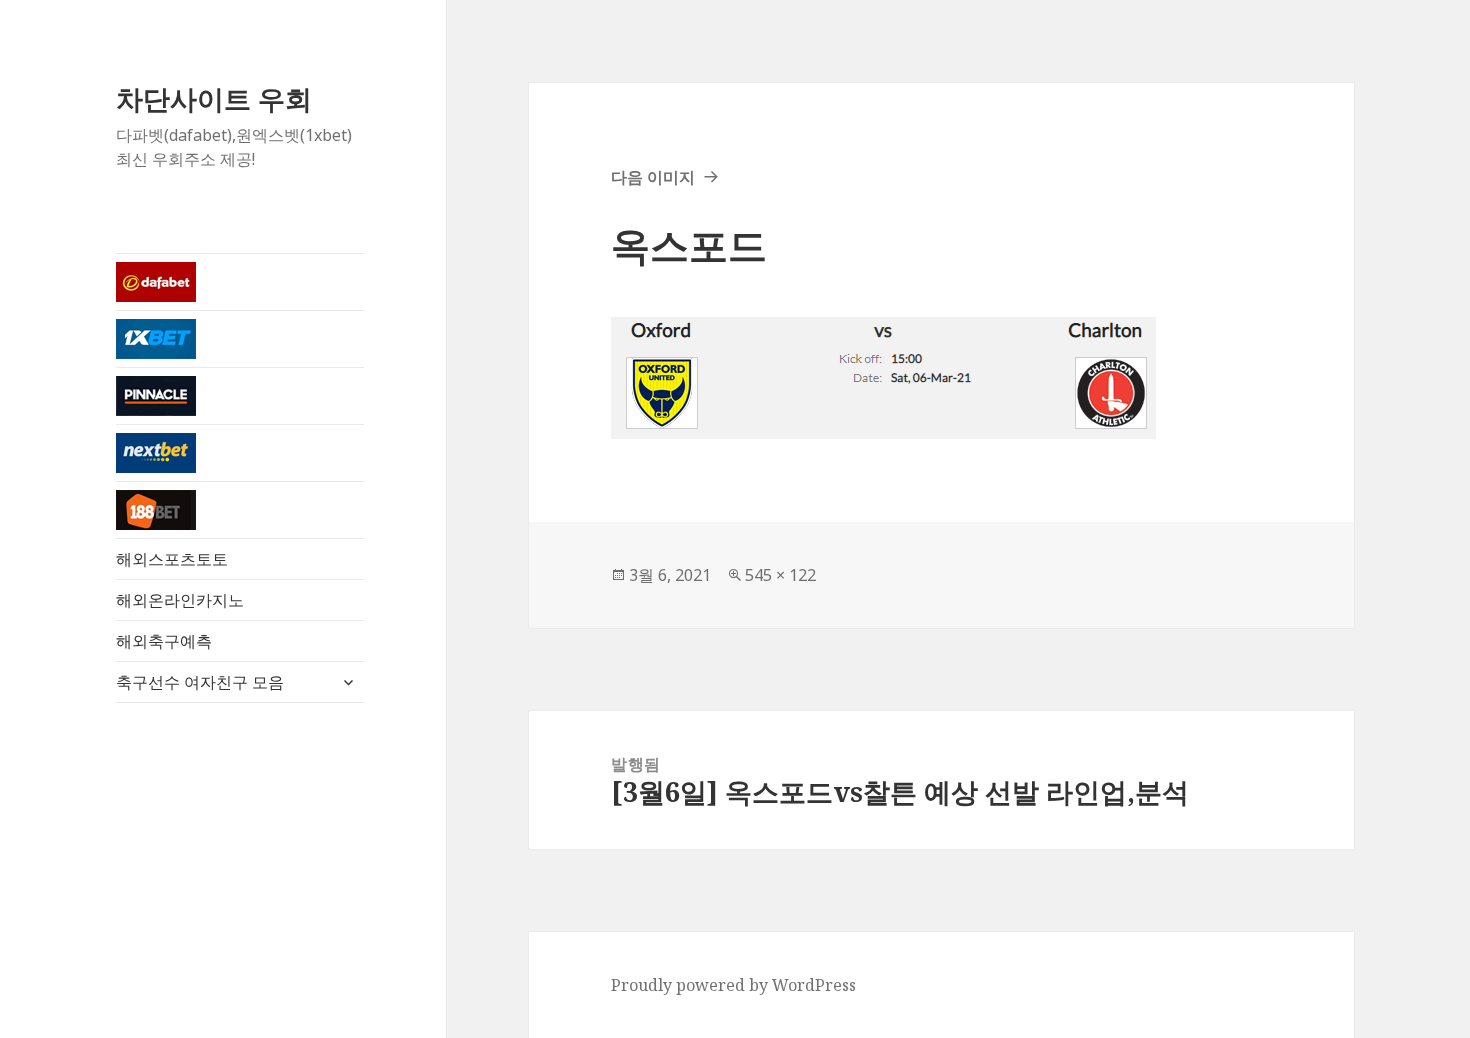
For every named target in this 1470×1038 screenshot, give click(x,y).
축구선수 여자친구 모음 (200, 682)
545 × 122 (780, 575)
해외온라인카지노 (180, 600)
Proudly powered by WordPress (733, 985)
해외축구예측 (164, 641)
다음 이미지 (653, 177)
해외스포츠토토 (172, 559)
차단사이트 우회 (214, 98)
